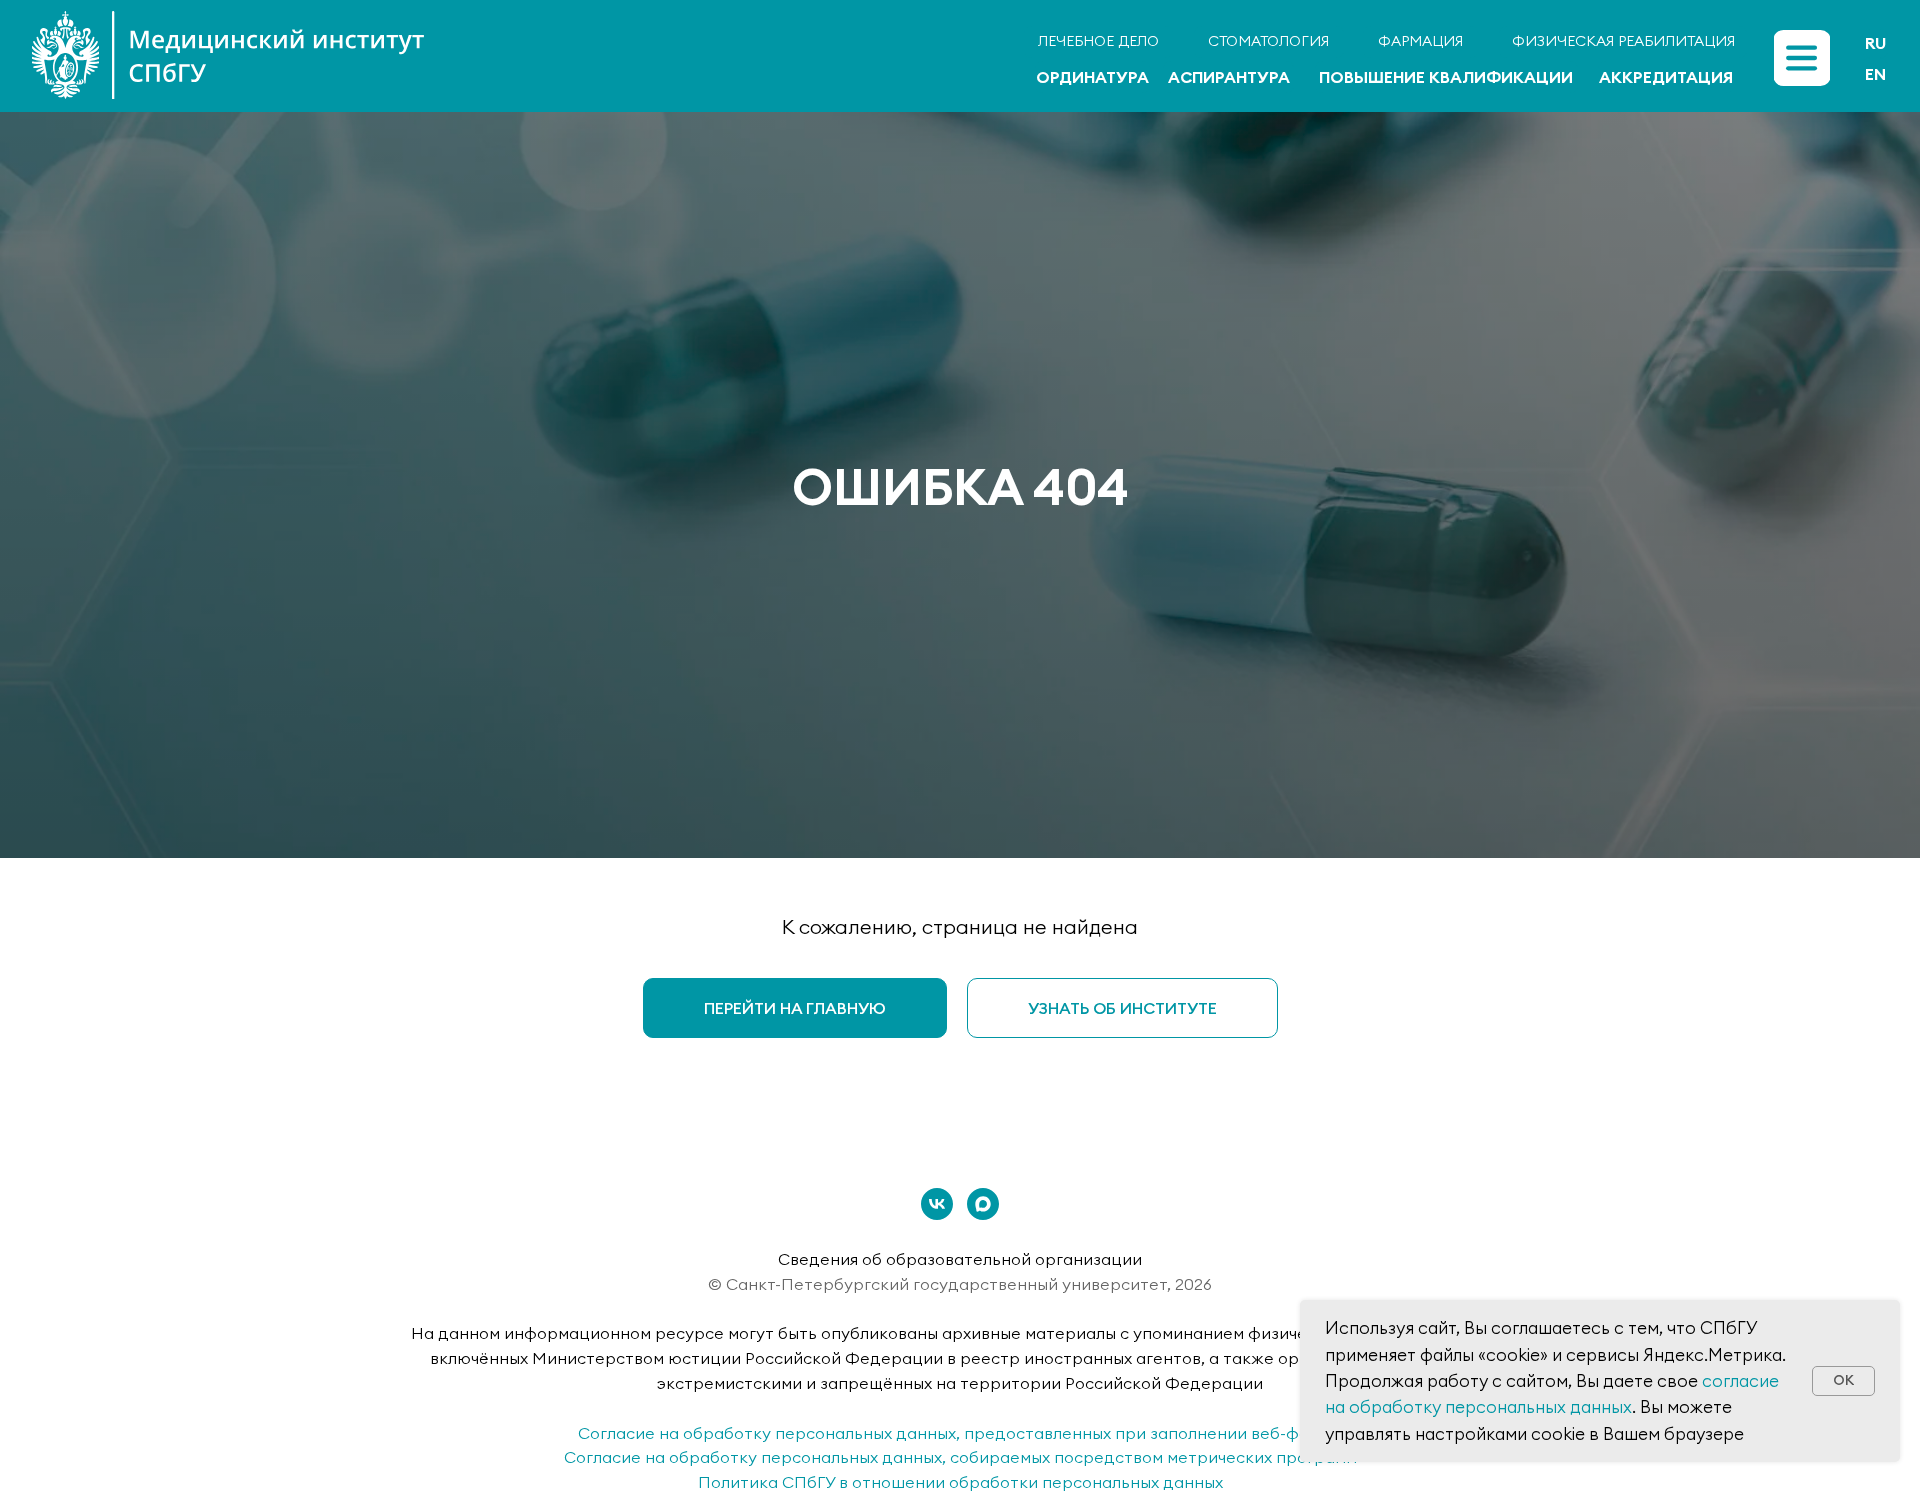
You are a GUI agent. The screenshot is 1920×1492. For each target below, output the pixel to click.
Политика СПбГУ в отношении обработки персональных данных (960, 1482)
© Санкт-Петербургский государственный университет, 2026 (960, 1284)
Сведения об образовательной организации (960, 1259)
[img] (1802, 58)
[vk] (937, 1204)
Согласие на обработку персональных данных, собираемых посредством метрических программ (960, 1457)
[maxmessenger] (983, 1204)
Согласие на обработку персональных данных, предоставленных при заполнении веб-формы (960, 1433)
